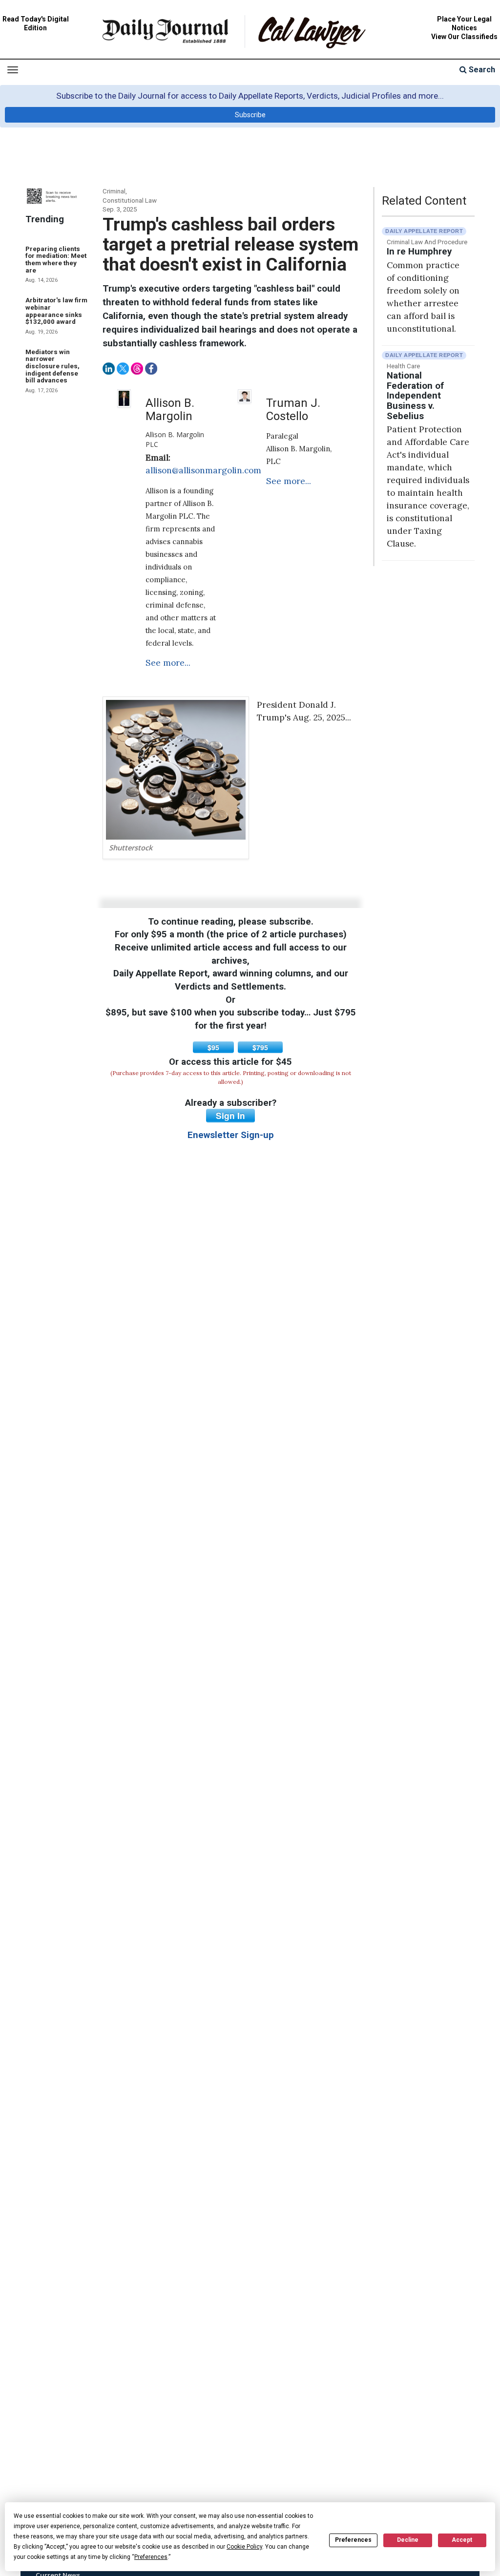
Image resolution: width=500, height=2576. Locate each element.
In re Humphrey (419, 252)
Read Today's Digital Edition (36, 23)
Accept (462, 2540)
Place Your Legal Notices (464, 23)
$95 (213, 1047)
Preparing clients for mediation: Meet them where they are (56, 260)
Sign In (230, 1116)
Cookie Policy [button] (244, 2547)
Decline (408, 2540)
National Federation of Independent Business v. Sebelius (415, 396)
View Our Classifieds (464, 37)
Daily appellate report (424, 231)
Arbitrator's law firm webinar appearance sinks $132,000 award (56, 311)
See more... (168, 663)
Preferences (353, 2540)
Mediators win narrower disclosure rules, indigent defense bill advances (52, 366)
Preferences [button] (151, 2557)
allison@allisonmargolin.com (203, 470)
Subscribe (250, 115)
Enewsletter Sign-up (231, 1135)
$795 (260, 1047)
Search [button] (481, 70)
